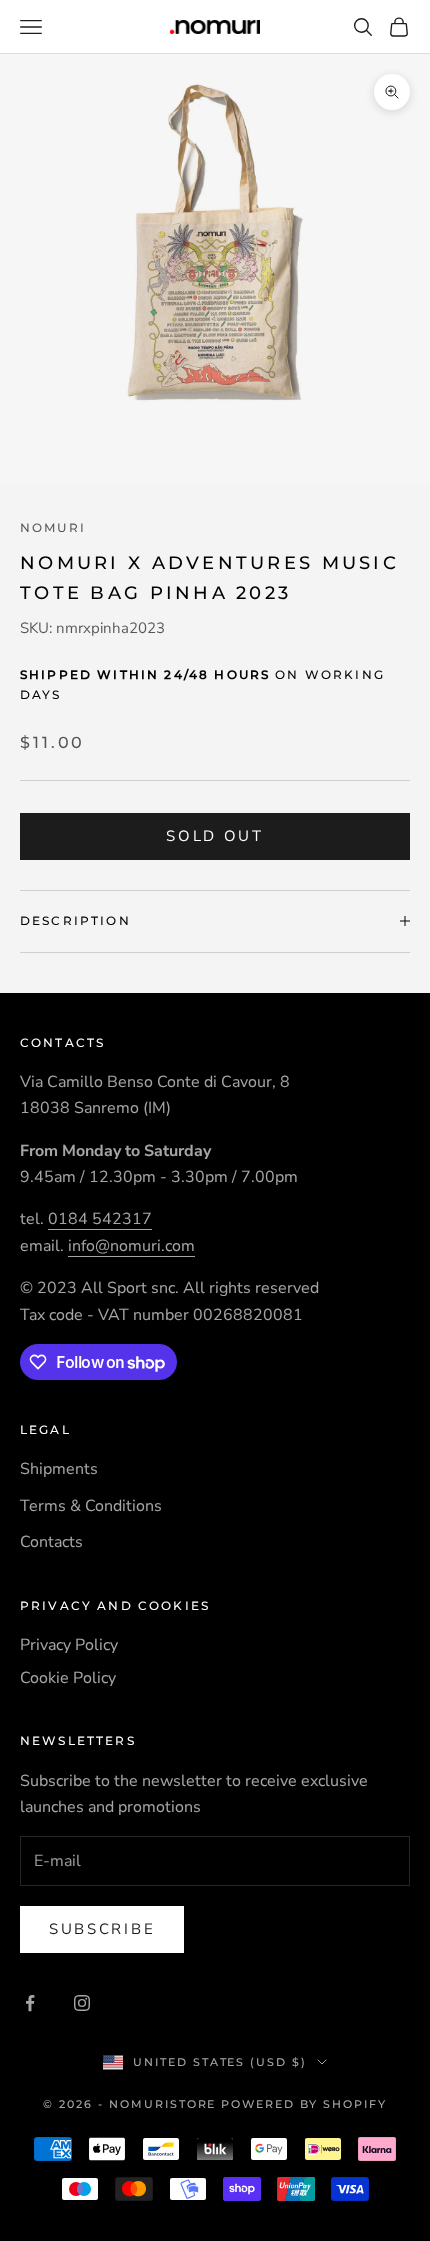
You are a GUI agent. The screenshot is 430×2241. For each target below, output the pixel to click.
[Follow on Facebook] (30, 2003)
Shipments (59, 1469)
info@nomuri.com (131, 1246)
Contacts (51, 1542)
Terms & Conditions (91, 1506)
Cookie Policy (68, 1678)
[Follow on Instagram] (82, 2003)
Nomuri (53, 527)
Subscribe (102, 1929)
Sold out (215, 836)
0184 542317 (100, 1219)
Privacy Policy (69, 1645)
